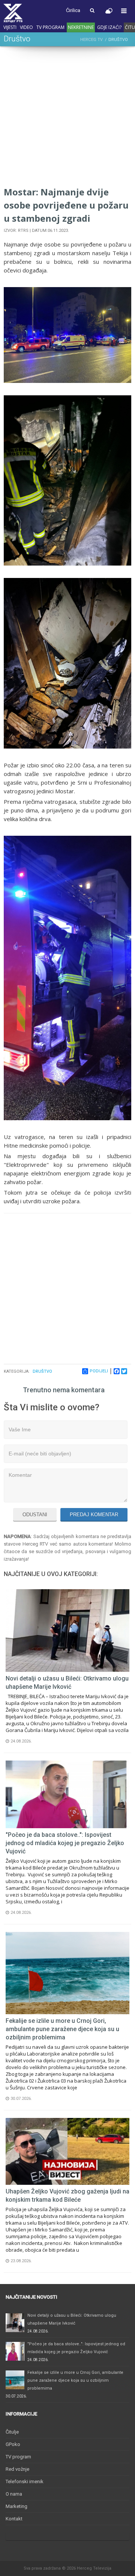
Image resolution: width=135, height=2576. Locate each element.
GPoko (13, 2444)
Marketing (16, 2506)
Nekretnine (81, 27)
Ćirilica (73, 10)
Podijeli (99, 1371)
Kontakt (14, 2519)
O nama (14, 2494)
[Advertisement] (67, 118)
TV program (50, 27)
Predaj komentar (94, 1515)
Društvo (42, 1371)
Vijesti (10, 27)
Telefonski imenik (25, 2481)
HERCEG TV (91, 40)
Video (26, 27)
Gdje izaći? (109, 27)
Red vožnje (17, 2469)
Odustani (35, 1515)
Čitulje (12, 2432)
